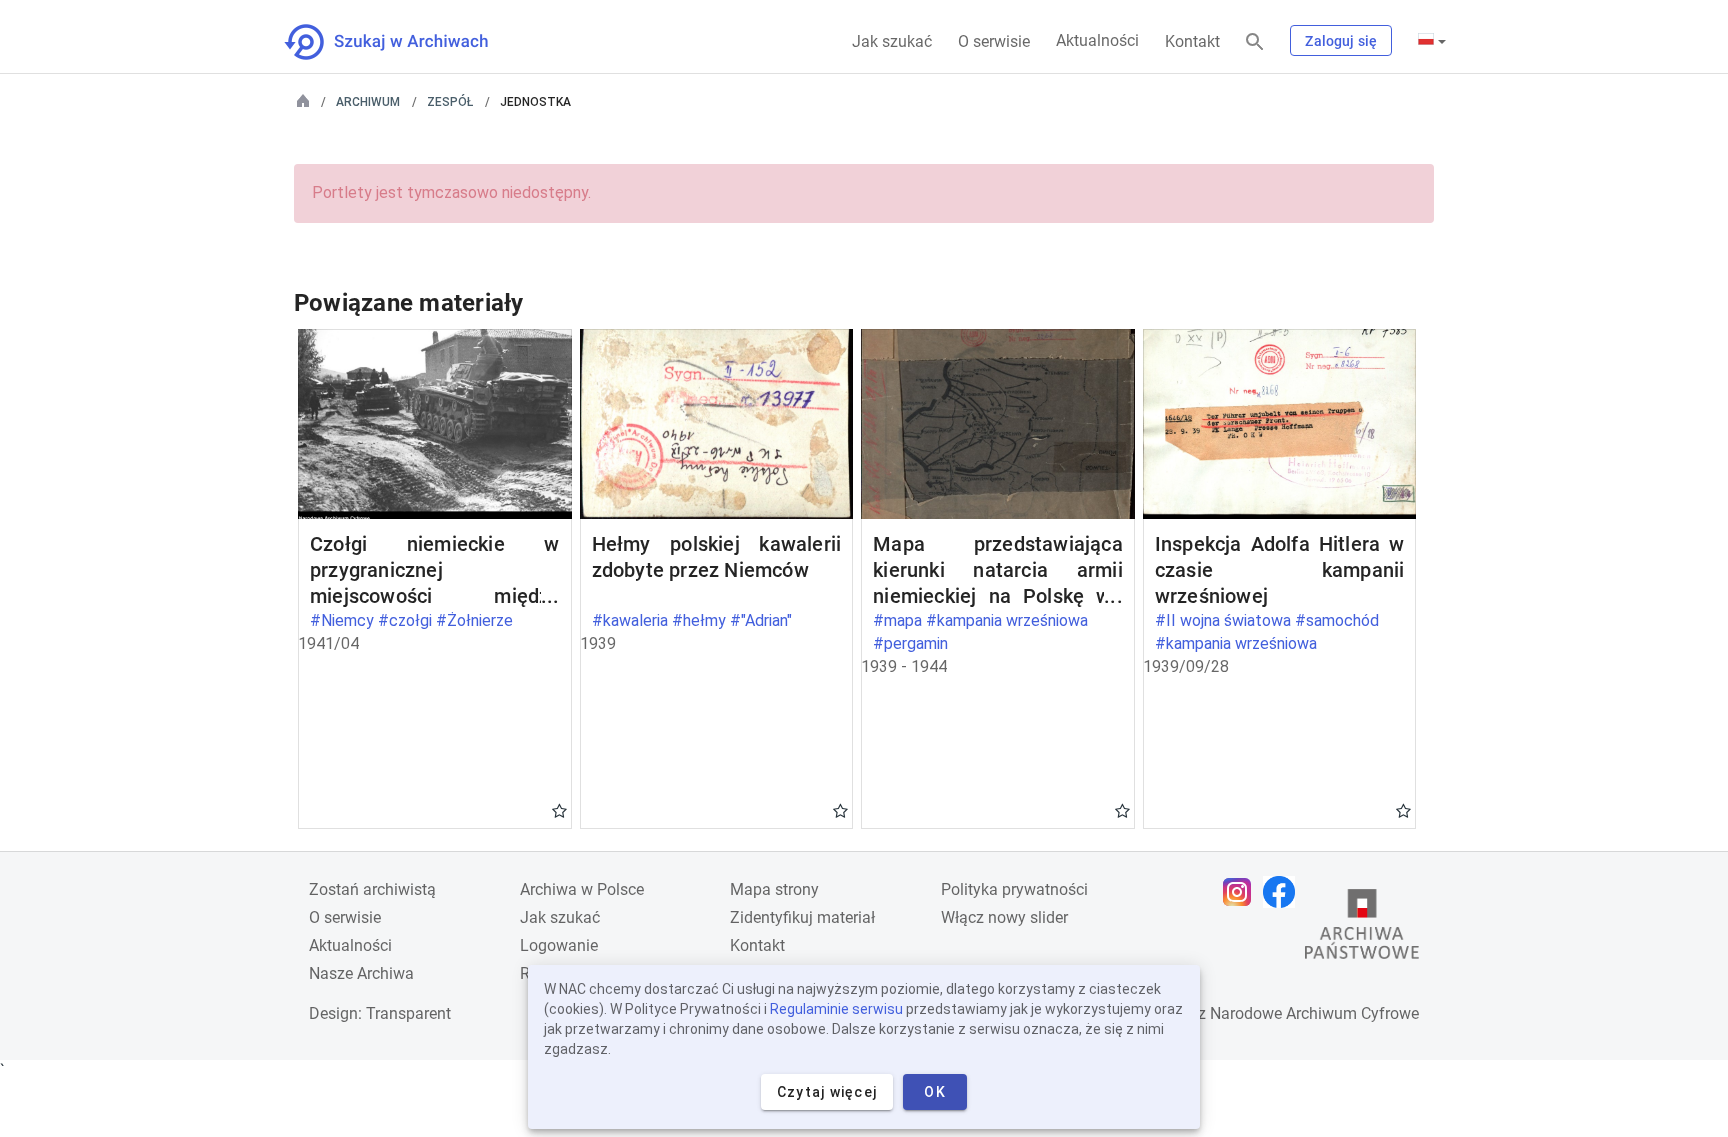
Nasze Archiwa (361, 973)
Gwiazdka (559, 810)
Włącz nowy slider (1004, 917)
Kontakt (1192, 41)
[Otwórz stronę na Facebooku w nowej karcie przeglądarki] (1284, 892)
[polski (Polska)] (1432, 41)
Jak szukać (892, 41)
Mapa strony (774, 889)
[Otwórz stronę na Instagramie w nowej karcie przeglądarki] (1242, 892)
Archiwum (368, 102)
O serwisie (994, 41)
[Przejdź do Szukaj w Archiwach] (404, 42)
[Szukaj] (1255, 42)
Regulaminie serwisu (836, 1009)
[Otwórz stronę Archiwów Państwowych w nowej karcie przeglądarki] (1362, 929)
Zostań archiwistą (372, 889)
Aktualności (1097, 40)
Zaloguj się (1341, 41)
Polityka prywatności (1014, 889)
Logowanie (559, 945)
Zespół (450, 102)
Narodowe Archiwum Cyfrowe (1314, 1013)
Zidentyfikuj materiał (802, 917)
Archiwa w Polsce (582, 889)
